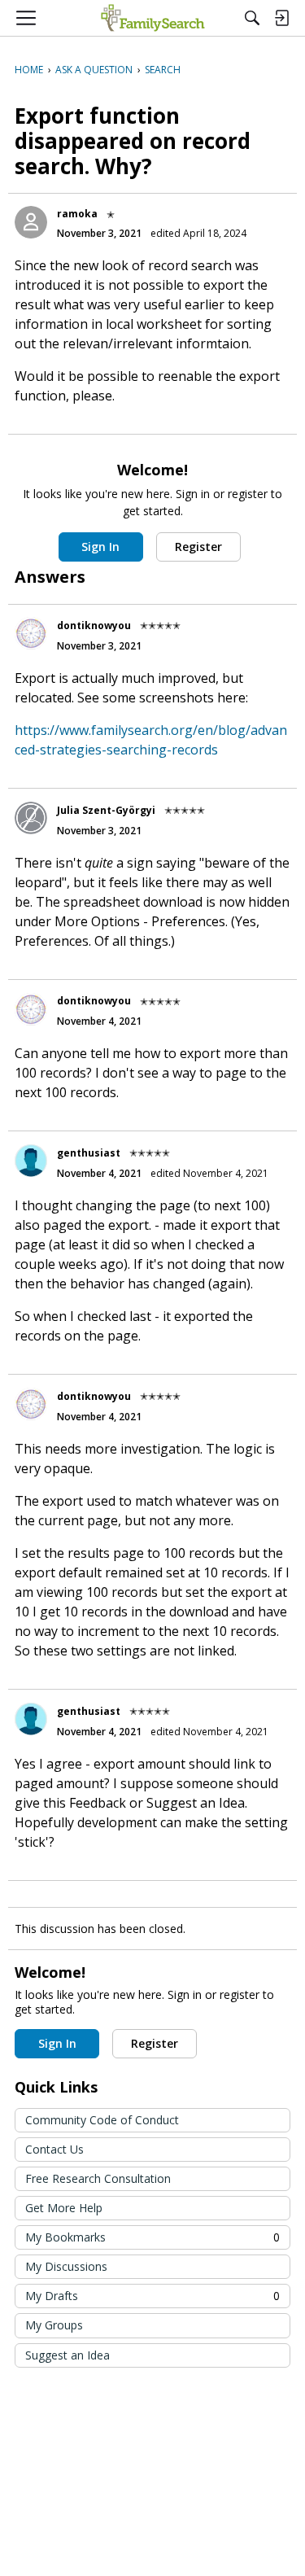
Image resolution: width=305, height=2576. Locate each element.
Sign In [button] (100, 547)
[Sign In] (281, 18)
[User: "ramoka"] (31, 222)
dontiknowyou (94, 625)
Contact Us (54, 2149)
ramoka (77, 214)
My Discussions (66, 2266)
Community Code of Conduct (102, 2120)
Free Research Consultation (98, 2178)
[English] (152, 18)
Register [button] (198, 547)
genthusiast (89, 1153)
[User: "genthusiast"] (31, 1161)
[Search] (252, 18)
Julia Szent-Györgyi (106, 810)
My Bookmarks (152, 2237)
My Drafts (152, 2296)
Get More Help (64, 2208)
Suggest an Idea (68, 2355)
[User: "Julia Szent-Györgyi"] (31, 818)
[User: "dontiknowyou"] (31, 633)
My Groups (54, 2325)
